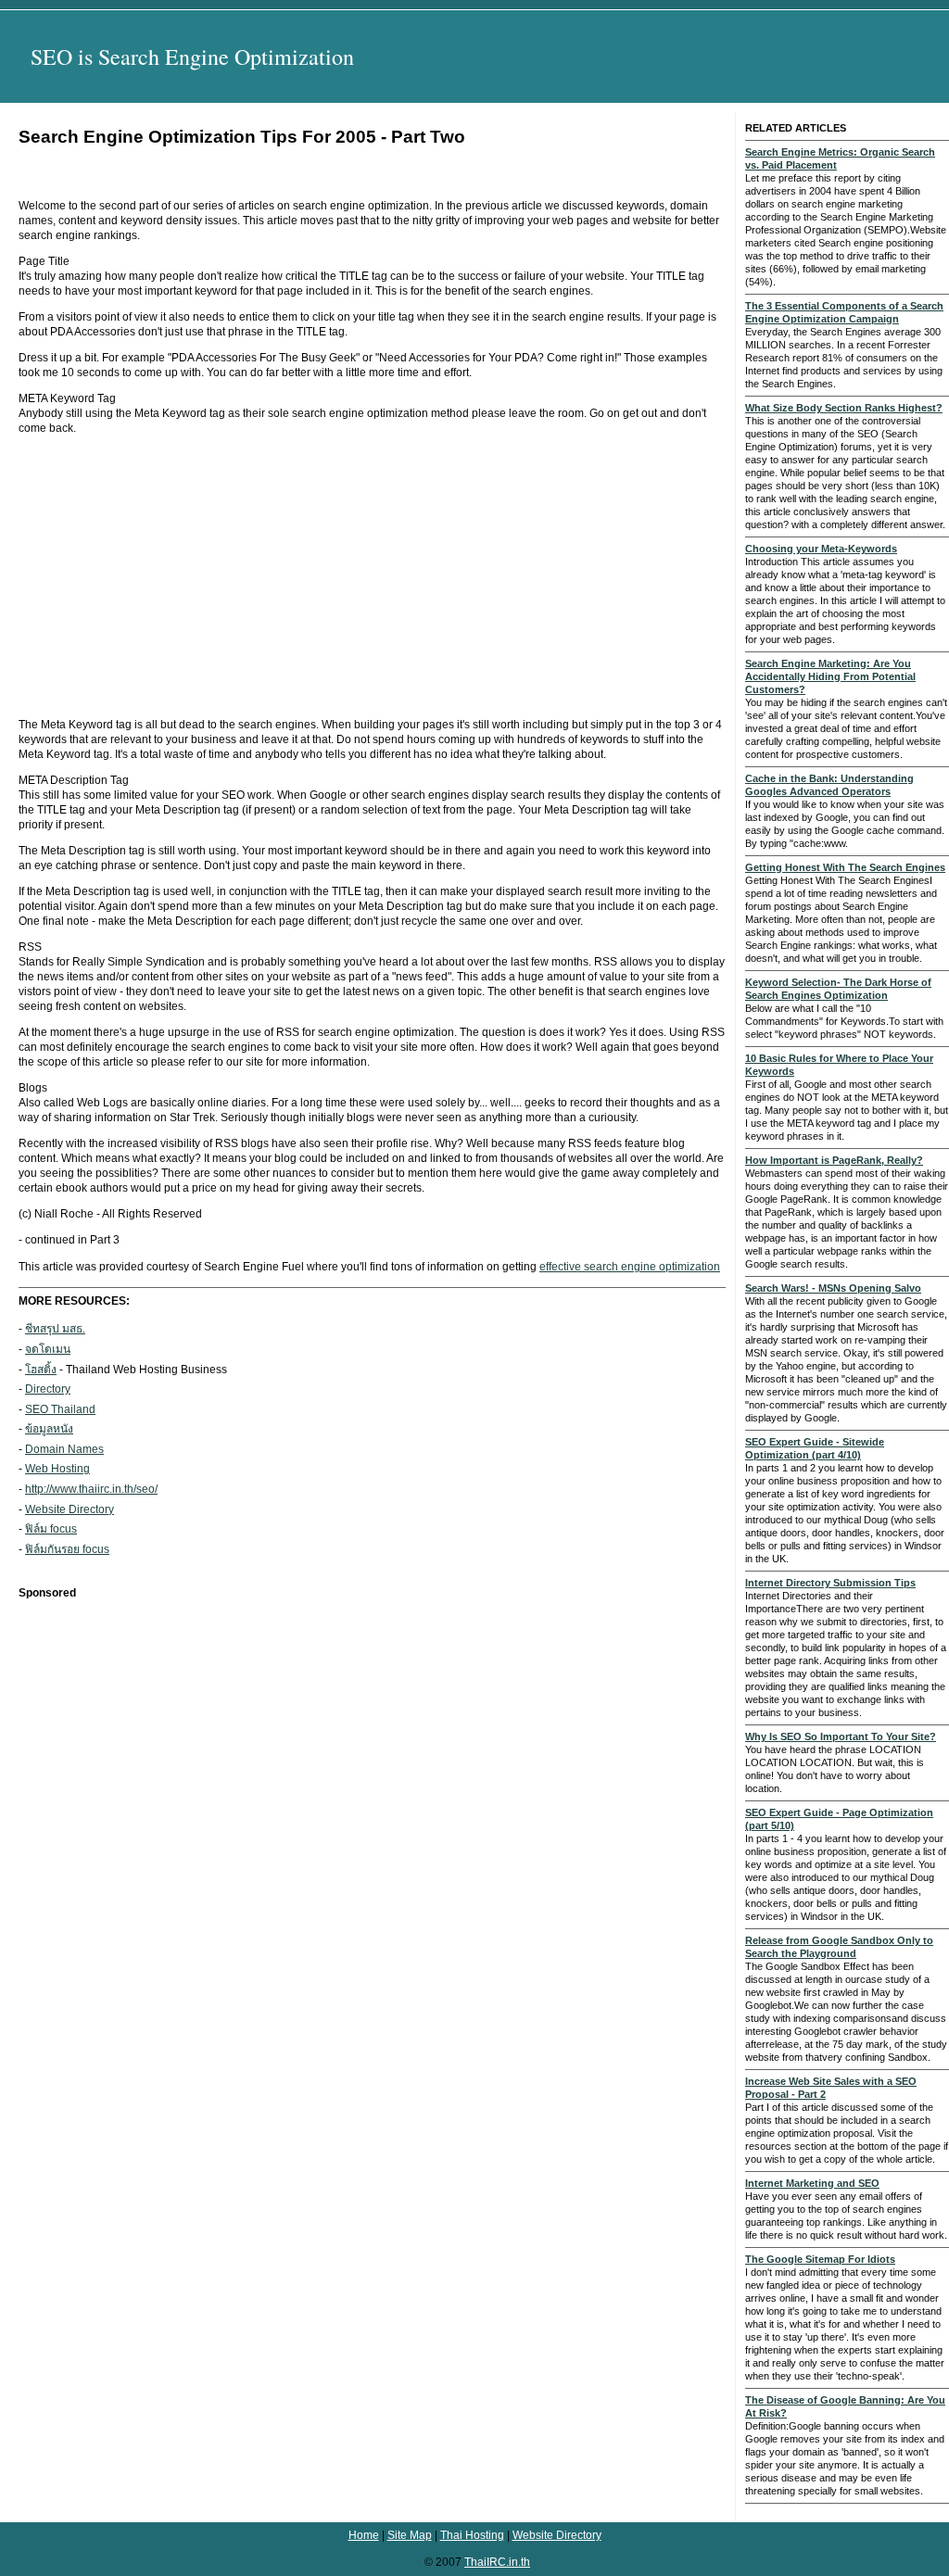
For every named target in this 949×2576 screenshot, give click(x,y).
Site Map (410, 2535)
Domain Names (64, 1449)
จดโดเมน (48, 1349)
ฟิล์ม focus (51, 1529)
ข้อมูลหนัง (49, 1429)
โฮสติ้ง (41, 1370)
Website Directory (70, 1509)
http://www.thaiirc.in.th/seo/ (91, 1489)
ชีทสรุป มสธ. (55, 1329)
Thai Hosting (472, 2535)
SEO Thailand (60, 1409)
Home (364, 2535)
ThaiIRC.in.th (497, 2562)
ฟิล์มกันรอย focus (67, 1549)
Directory (48, 1389)
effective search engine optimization (630, 1267)
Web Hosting (57, 1469)
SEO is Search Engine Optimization (192, 57)
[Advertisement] (372, 576)
